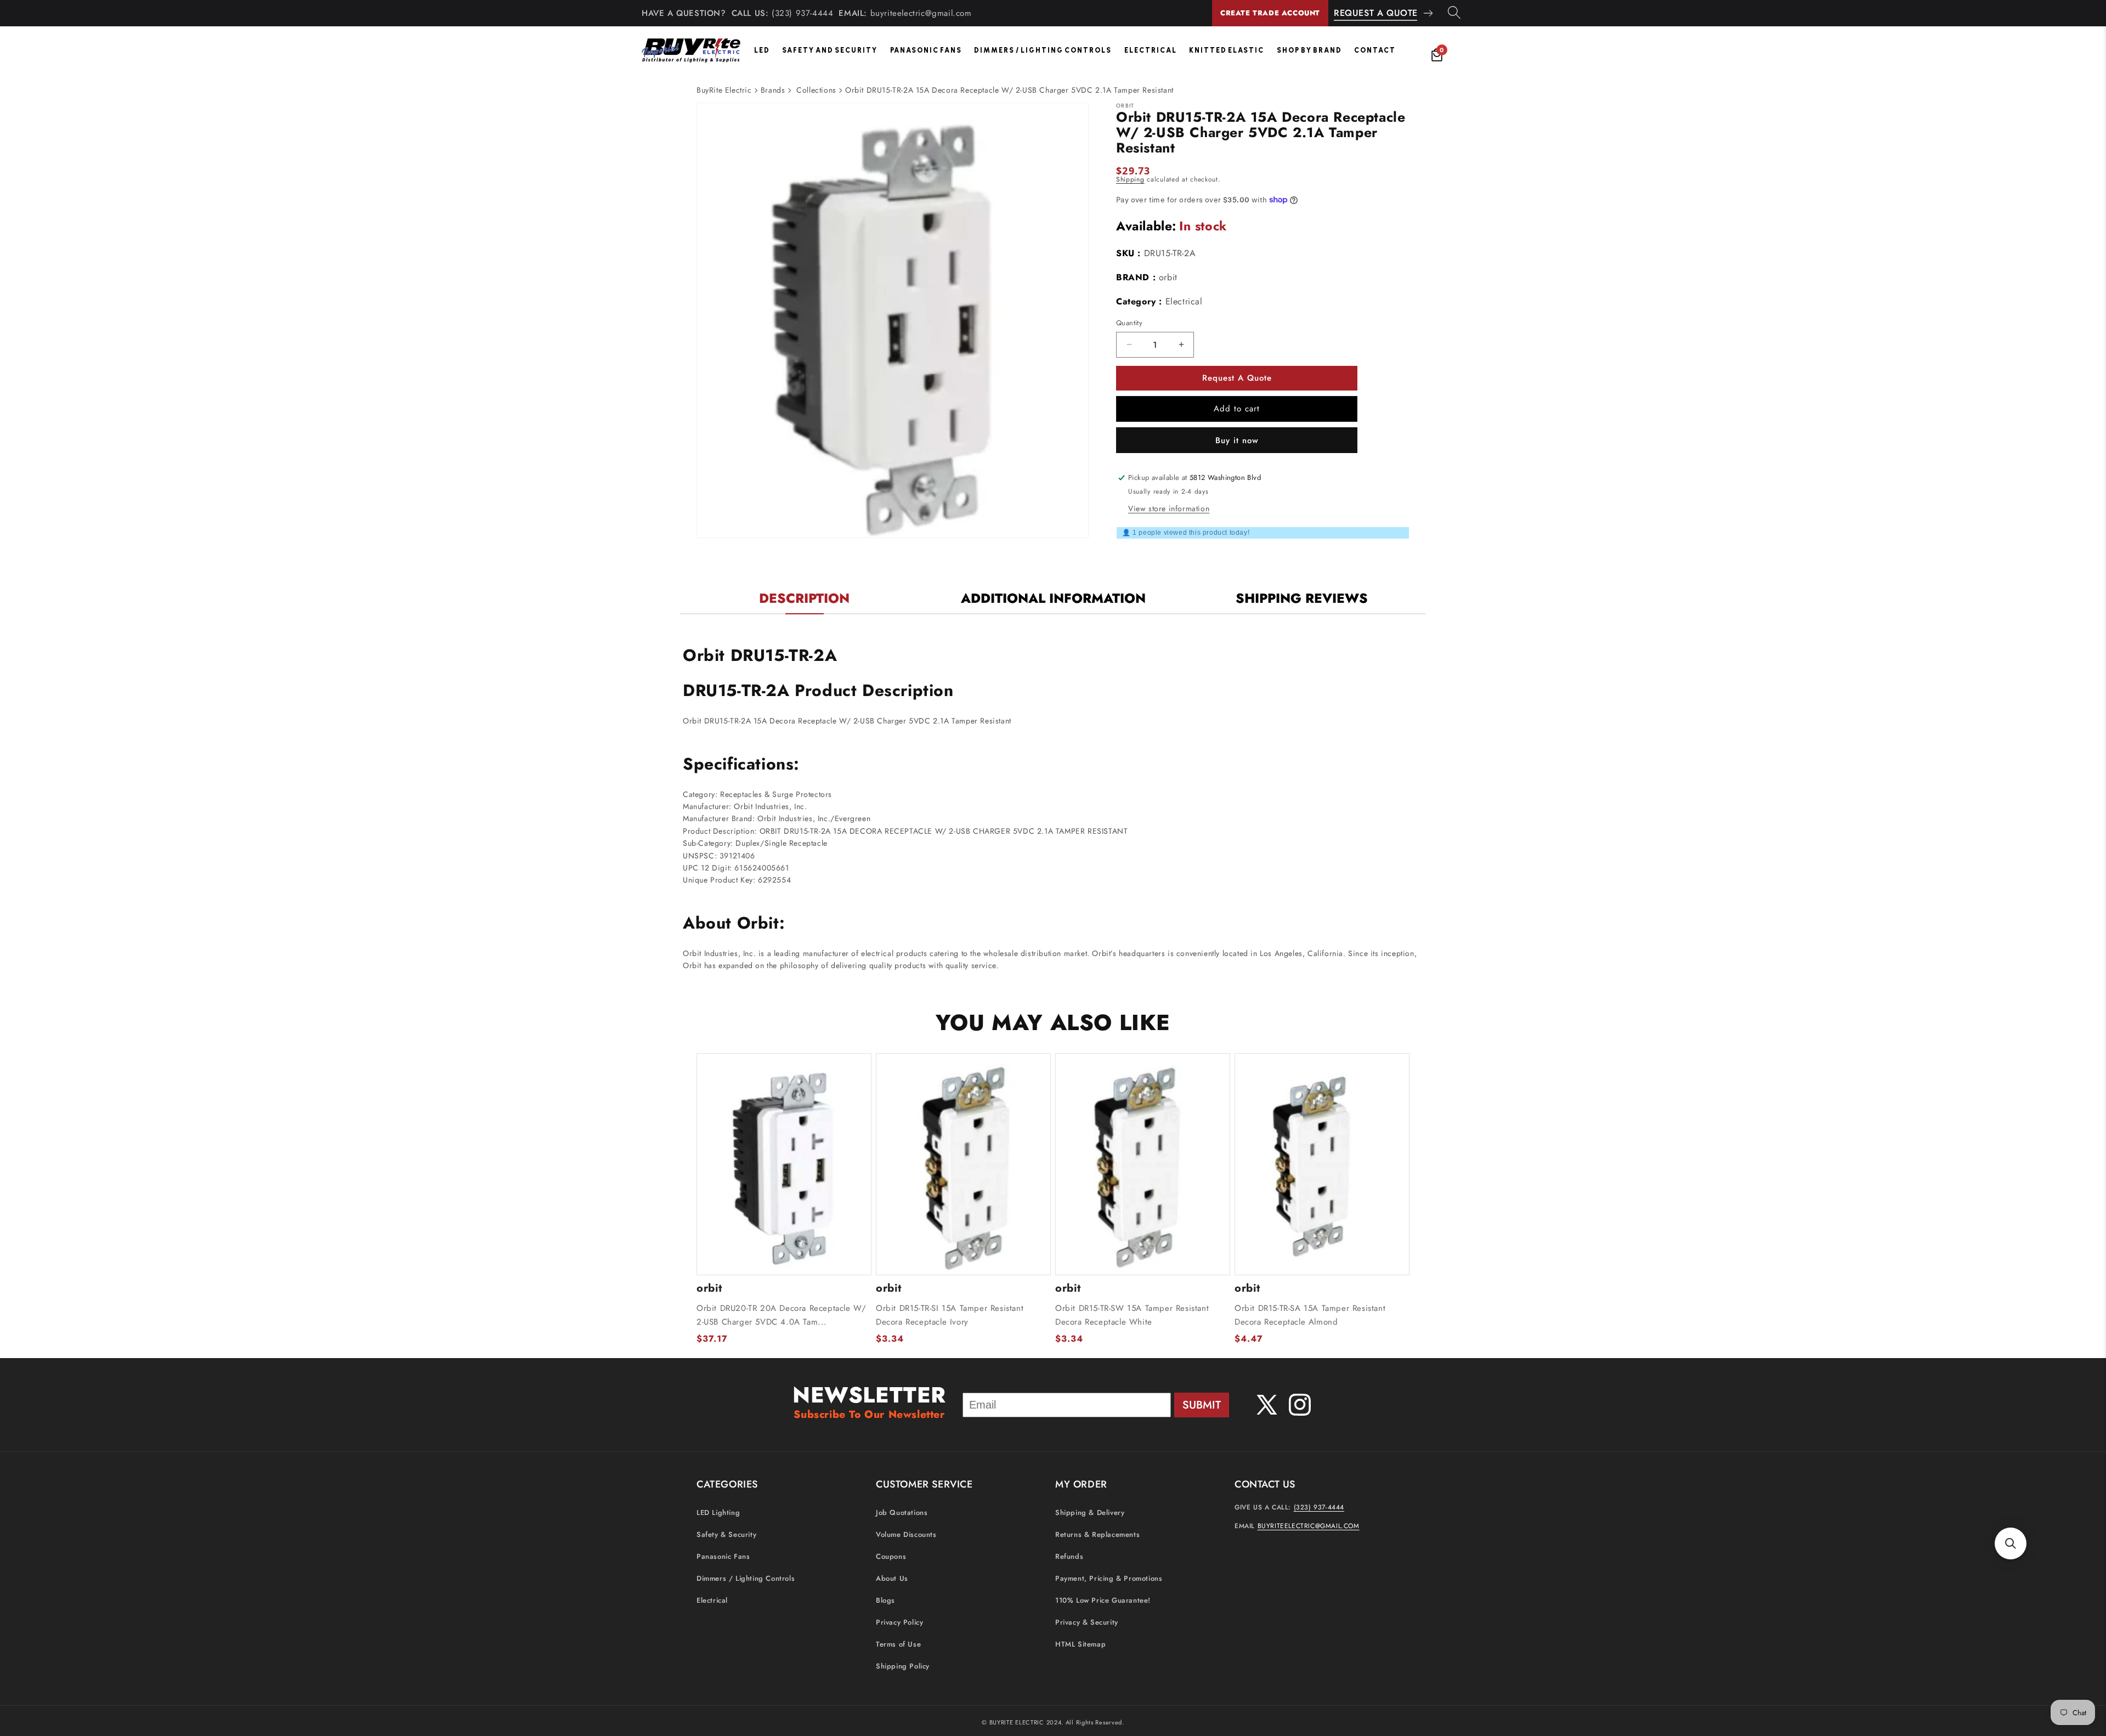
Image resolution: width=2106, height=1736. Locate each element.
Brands (773, 90)
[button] (2011, 1543)
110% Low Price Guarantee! (1103, 1601)
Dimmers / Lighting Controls (1043, 50)
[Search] (1454, 13)
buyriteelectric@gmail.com (921, 13)
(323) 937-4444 (802, 13)
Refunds (1069, 1557)
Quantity (1129, 323)
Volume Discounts (906, 1535)
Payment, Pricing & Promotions (1109, 1579)
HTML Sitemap (1080, 1645)
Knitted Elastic (1227, 50)
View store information (1169, 508)
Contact (1375, 50)
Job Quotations (902, 1513)
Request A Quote (1376, 13)
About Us (892, 1579)
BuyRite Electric (724, 90)
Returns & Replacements (1097, 1535)
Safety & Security (726, 1535)
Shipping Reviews (1302, 598)
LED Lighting (718, 1513)
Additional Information (1053, 598)
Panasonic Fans (926, 50)
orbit (1168, 277)
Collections (816, 90)
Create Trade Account (1270, 13)
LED (762, 50)
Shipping (1130, 179)
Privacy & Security (1087, 1623)
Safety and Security (830, 50)
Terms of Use (898, 1645)
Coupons (891, 1557)
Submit (1202, 1405)
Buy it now (1237, 440)
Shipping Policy (903, 1667)
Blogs (885, 1601)
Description (804, 598)
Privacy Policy (899, 1623)
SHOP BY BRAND (1309, 50)
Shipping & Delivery (1090, 1513)
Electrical (1151, 50)
